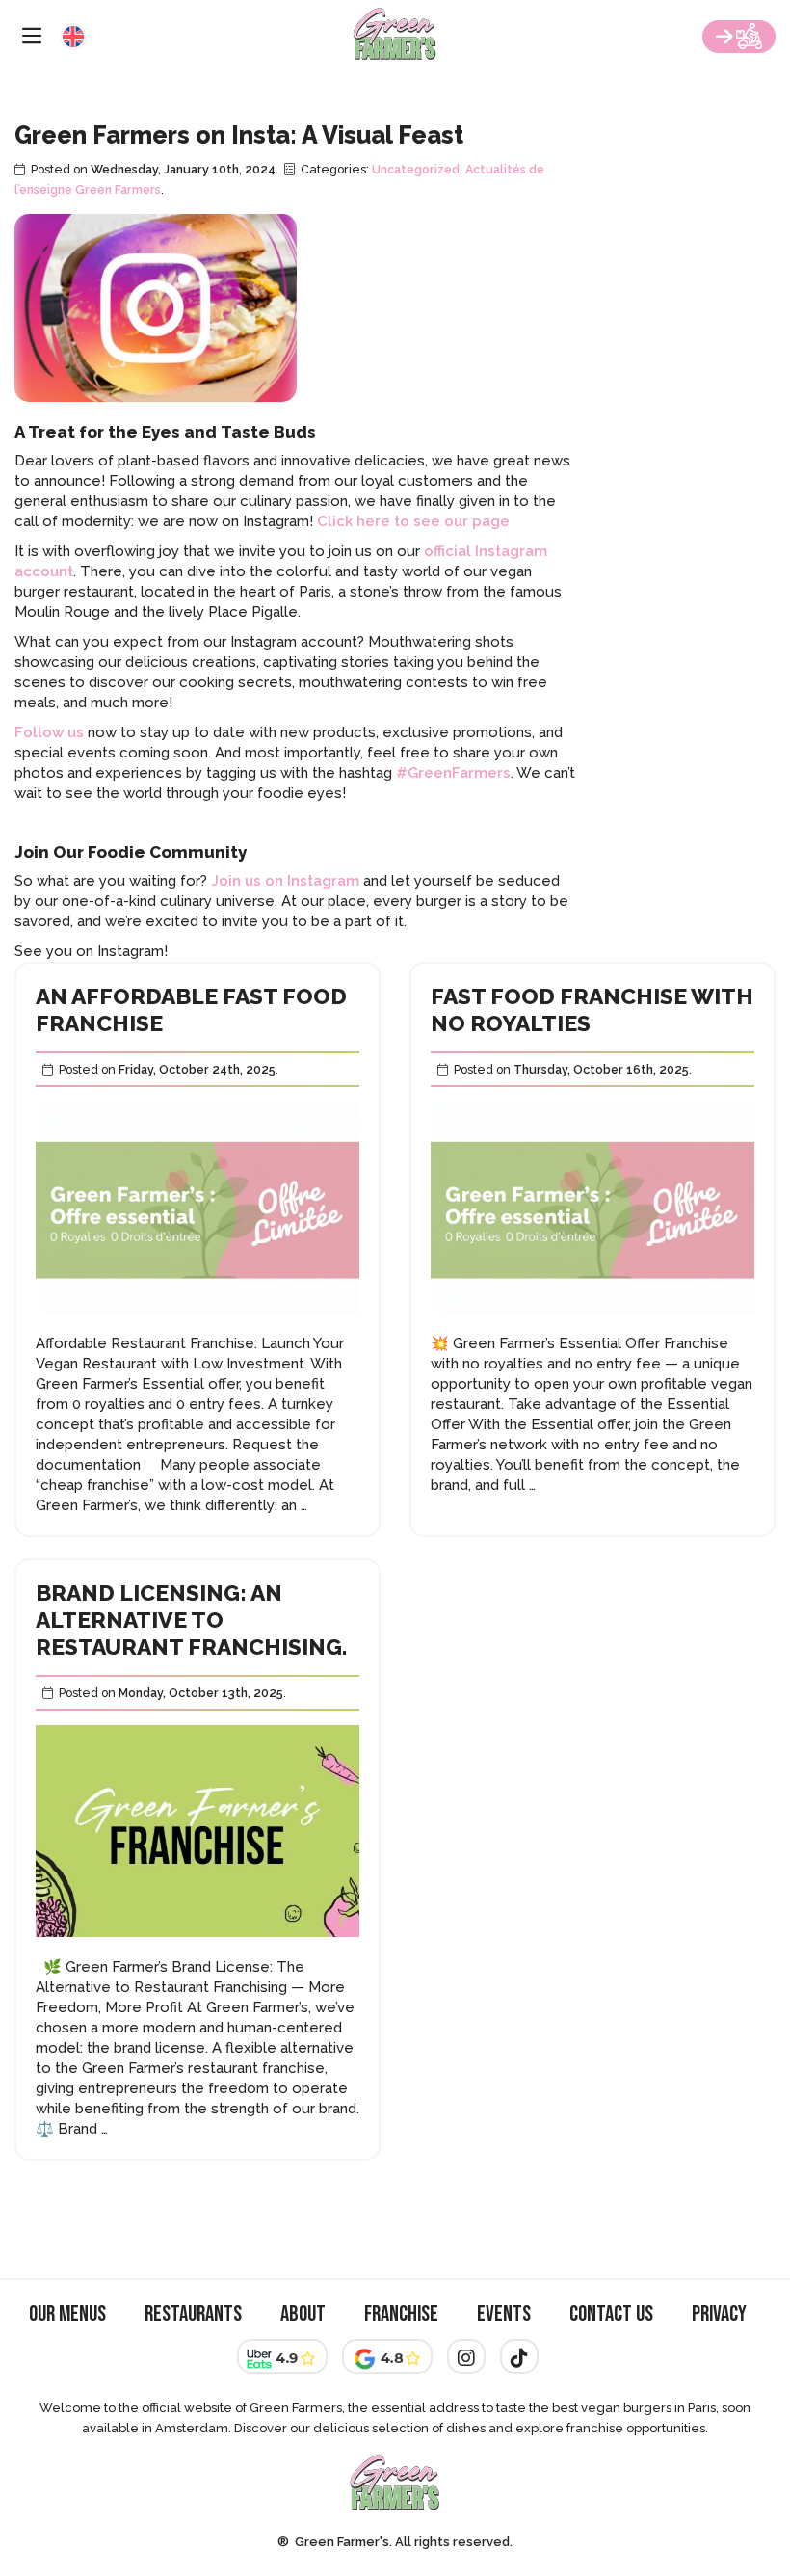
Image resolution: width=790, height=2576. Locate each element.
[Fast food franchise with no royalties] (592, 1323)
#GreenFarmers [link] (453, 773)
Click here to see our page (413, 521)
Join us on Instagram (285, 881)
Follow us (49, 732)
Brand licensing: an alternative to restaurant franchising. (191, 1620)
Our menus (67, 2314)
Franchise (401, 2314)
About (303, 2314)
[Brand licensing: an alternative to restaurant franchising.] (197, 1947)
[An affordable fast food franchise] (197, 1323)
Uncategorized (416, 169)
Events (504, 2314)
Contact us (611, 2314)
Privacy (719, 2314)
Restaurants (193, 2314)
